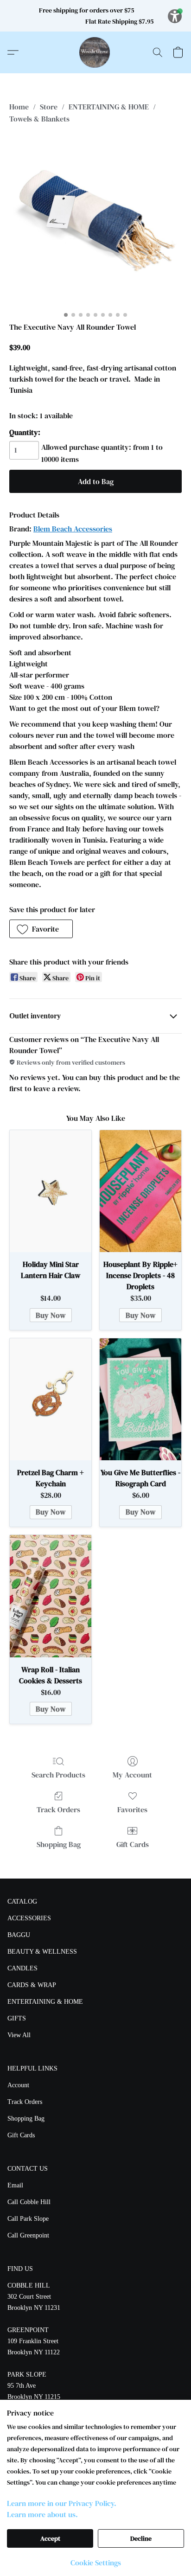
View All (19, 2035)
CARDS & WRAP (32, 1985)
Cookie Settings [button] (96, 2563)
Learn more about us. (42, 2514)
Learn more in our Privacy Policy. (62, 2503)
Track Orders (58, 1809)
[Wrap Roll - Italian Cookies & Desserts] (51, 1596)
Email (15, 2185)
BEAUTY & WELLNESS (42, 1952)
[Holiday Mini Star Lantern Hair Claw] (51, 1191)
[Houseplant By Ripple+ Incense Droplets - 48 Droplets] (140, 1191)
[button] (95, 52)
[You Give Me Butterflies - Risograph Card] (140, 1400)
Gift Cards (133, 1844)
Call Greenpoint (28, 2235)
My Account (132, 1775)
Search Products (58, 1775)
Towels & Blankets (39, 119)
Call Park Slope (28, 2219)
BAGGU (19, 1935)
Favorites (132, 1809)
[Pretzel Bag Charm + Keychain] (51, 1400)
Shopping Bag (59, 1844)
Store (49, 107)
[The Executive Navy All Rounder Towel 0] (95, 221)
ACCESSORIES (29, 1918)
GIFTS (17, 2018)
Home (19, 107)
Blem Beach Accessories (73, 529)
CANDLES (22, 1968)
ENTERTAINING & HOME (109, 107)
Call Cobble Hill (29, 2202)
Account (18, 2085)
